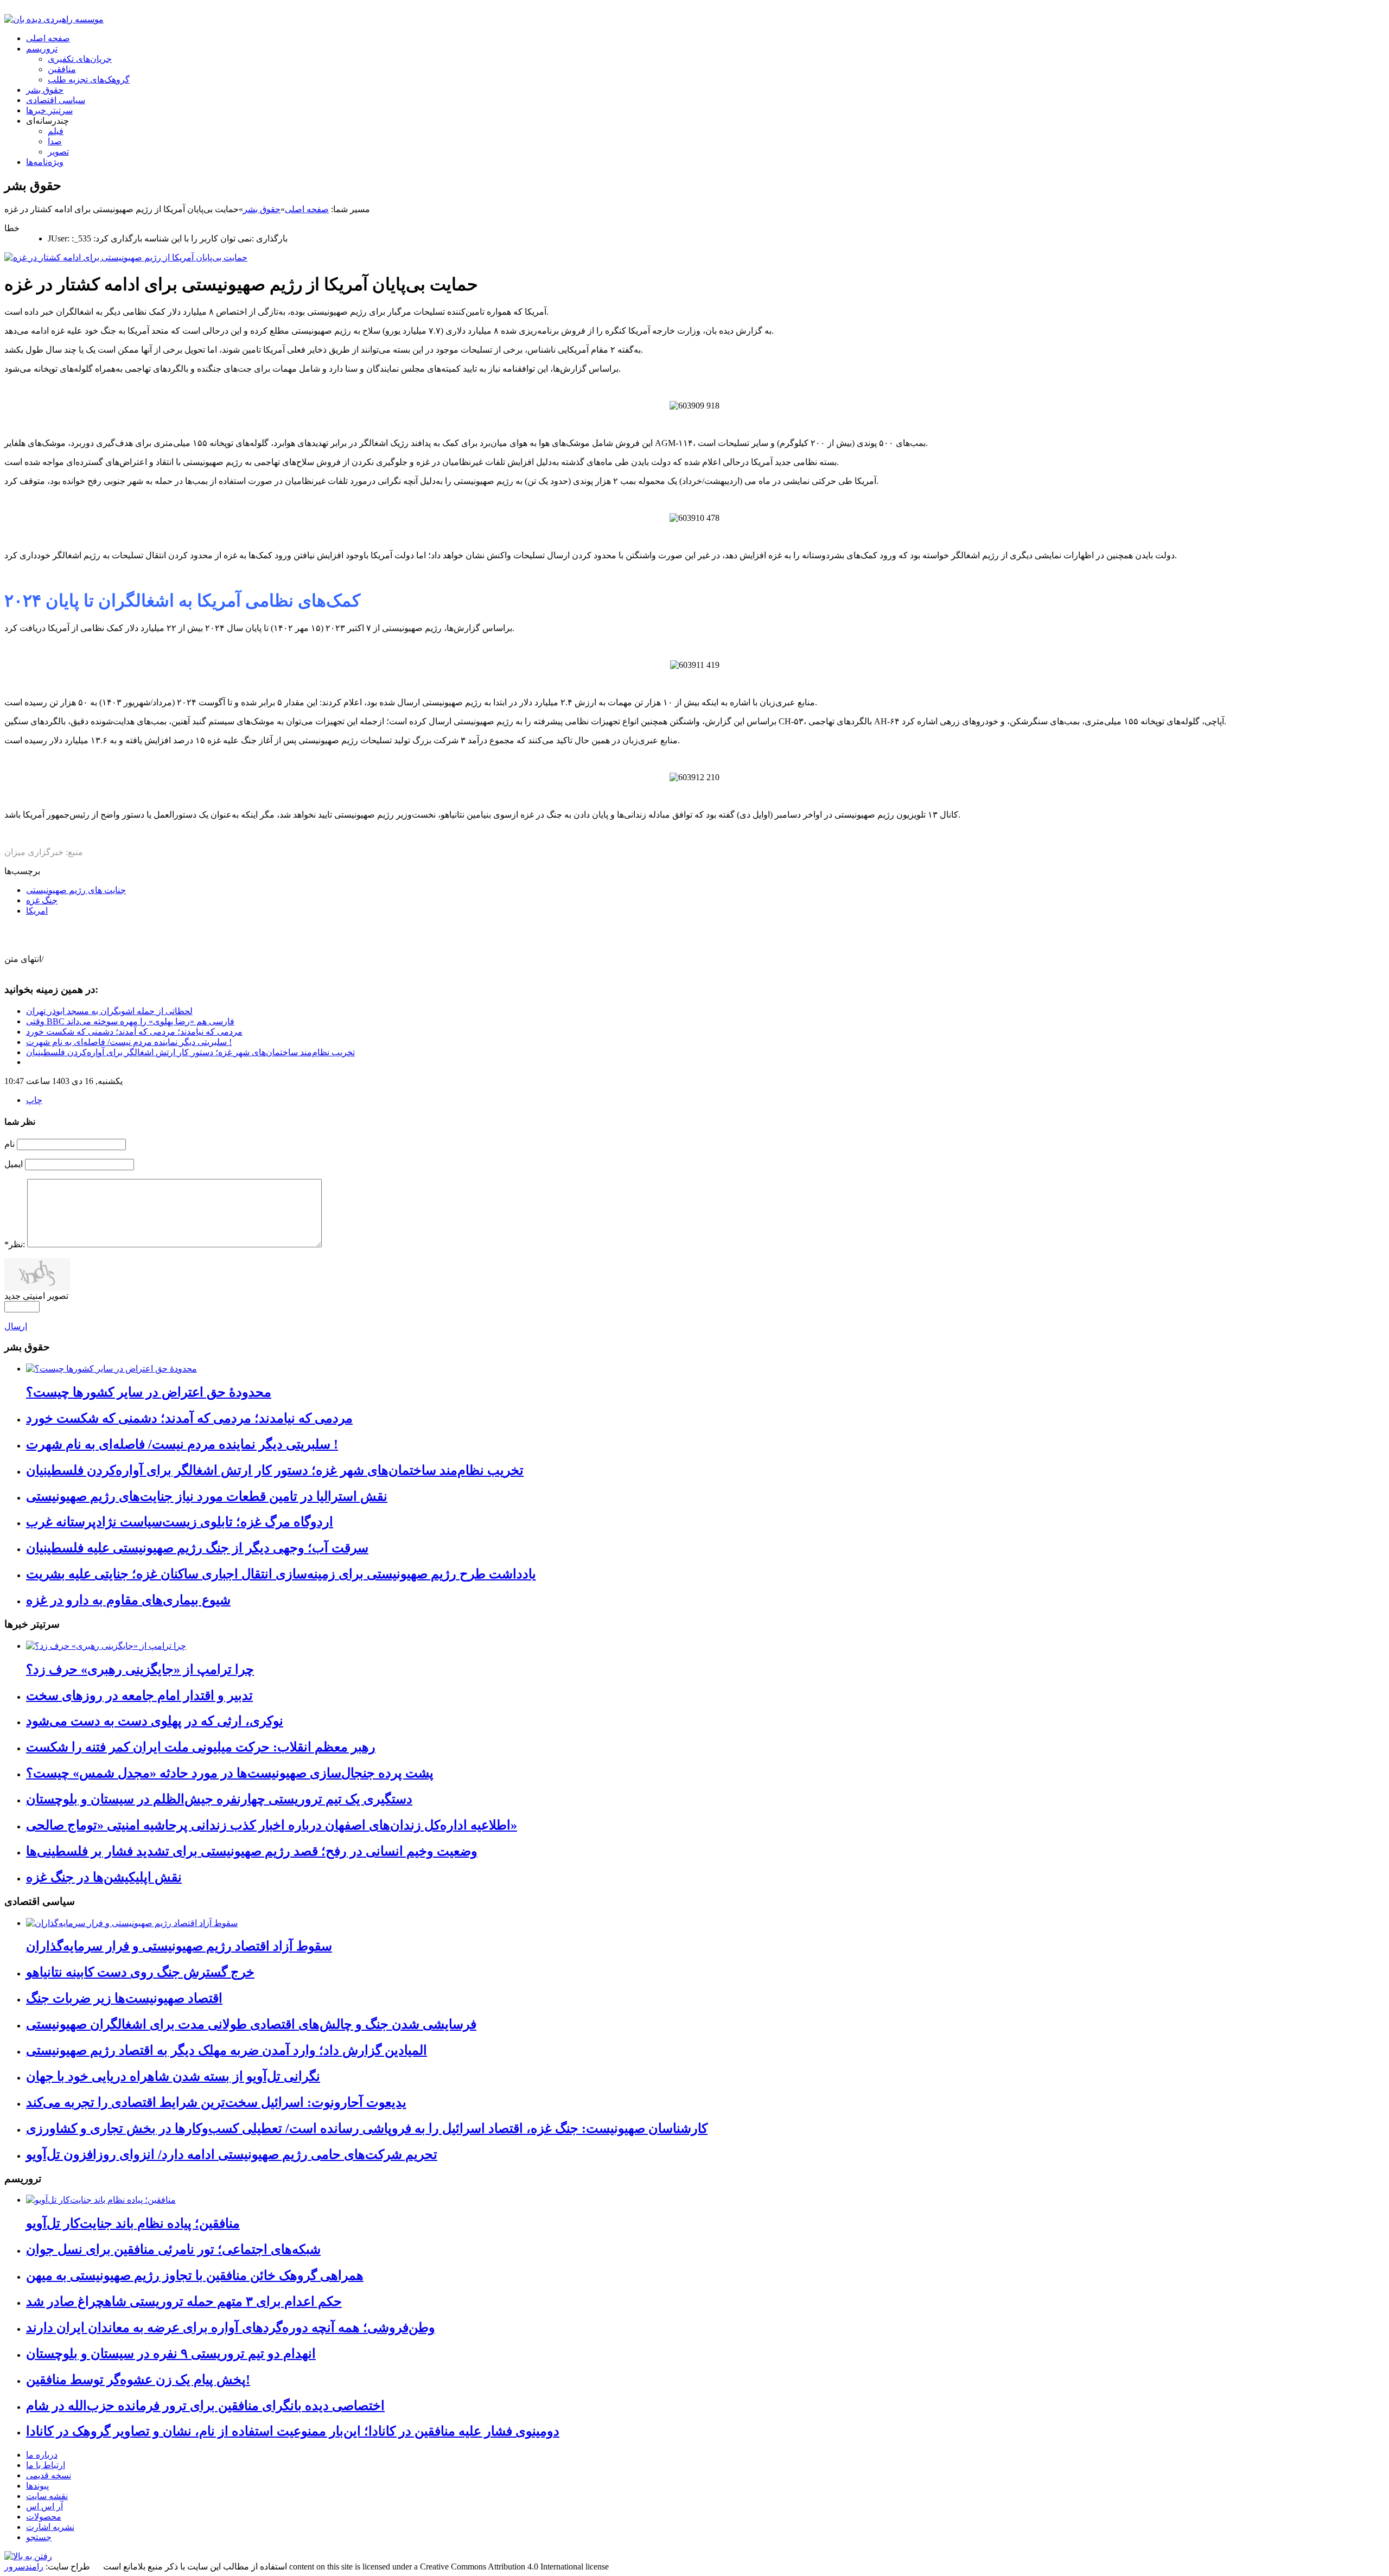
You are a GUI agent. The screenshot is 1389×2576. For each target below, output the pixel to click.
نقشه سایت (47, 2496)
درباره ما (42, 2455)
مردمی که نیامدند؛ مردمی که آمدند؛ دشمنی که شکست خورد (134, 1032)
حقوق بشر (45, 90)
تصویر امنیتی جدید (36, 1296)
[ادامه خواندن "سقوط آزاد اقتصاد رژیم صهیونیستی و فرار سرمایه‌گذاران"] (132, 1923)
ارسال (16, 1326)
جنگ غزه (42, 900)
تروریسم (42, 49)
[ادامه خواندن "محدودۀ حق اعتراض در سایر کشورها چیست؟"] (111, 1369)
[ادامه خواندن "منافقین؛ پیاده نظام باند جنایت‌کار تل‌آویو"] (101, 2200)
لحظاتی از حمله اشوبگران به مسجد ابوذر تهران (109, 1011)
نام (9, 1144)
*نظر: (15, 1244)
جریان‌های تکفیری (80, 59)
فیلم (56, 131)
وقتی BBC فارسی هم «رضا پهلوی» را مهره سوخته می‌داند (130, 1021)
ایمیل (14, 1164)
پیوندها (37, 2486)
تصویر (58, 152)
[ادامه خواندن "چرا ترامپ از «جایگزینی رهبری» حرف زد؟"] (106, 1646)
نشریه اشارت (50, 2527)
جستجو (39, 2537)
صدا (55, 141)
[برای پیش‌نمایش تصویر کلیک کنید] (126, 257)
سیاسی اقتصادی (56, 100)
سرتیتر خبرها (49, 110)
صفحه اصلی (48, 38)
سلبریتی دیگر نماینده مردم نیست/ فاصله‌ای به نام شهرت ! (129, 1042)
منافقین (62, 69)
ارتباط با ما (46, 2465)
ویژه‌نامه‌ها (45, 162)
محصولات (44, 2517)
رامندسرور (24, 2567)
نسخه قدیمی (49, 2475)
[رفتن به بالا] (28, 2556)
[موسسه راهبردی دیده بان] (54, 19)
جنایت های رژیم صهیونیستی (76, 890)
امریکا (37, 911)
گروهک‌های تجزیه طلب (89, 79)
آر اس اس (44, 2506)
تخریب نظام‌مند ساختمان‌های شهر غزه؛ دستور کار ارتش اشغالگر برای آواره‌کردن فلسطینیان (190, 1052)
